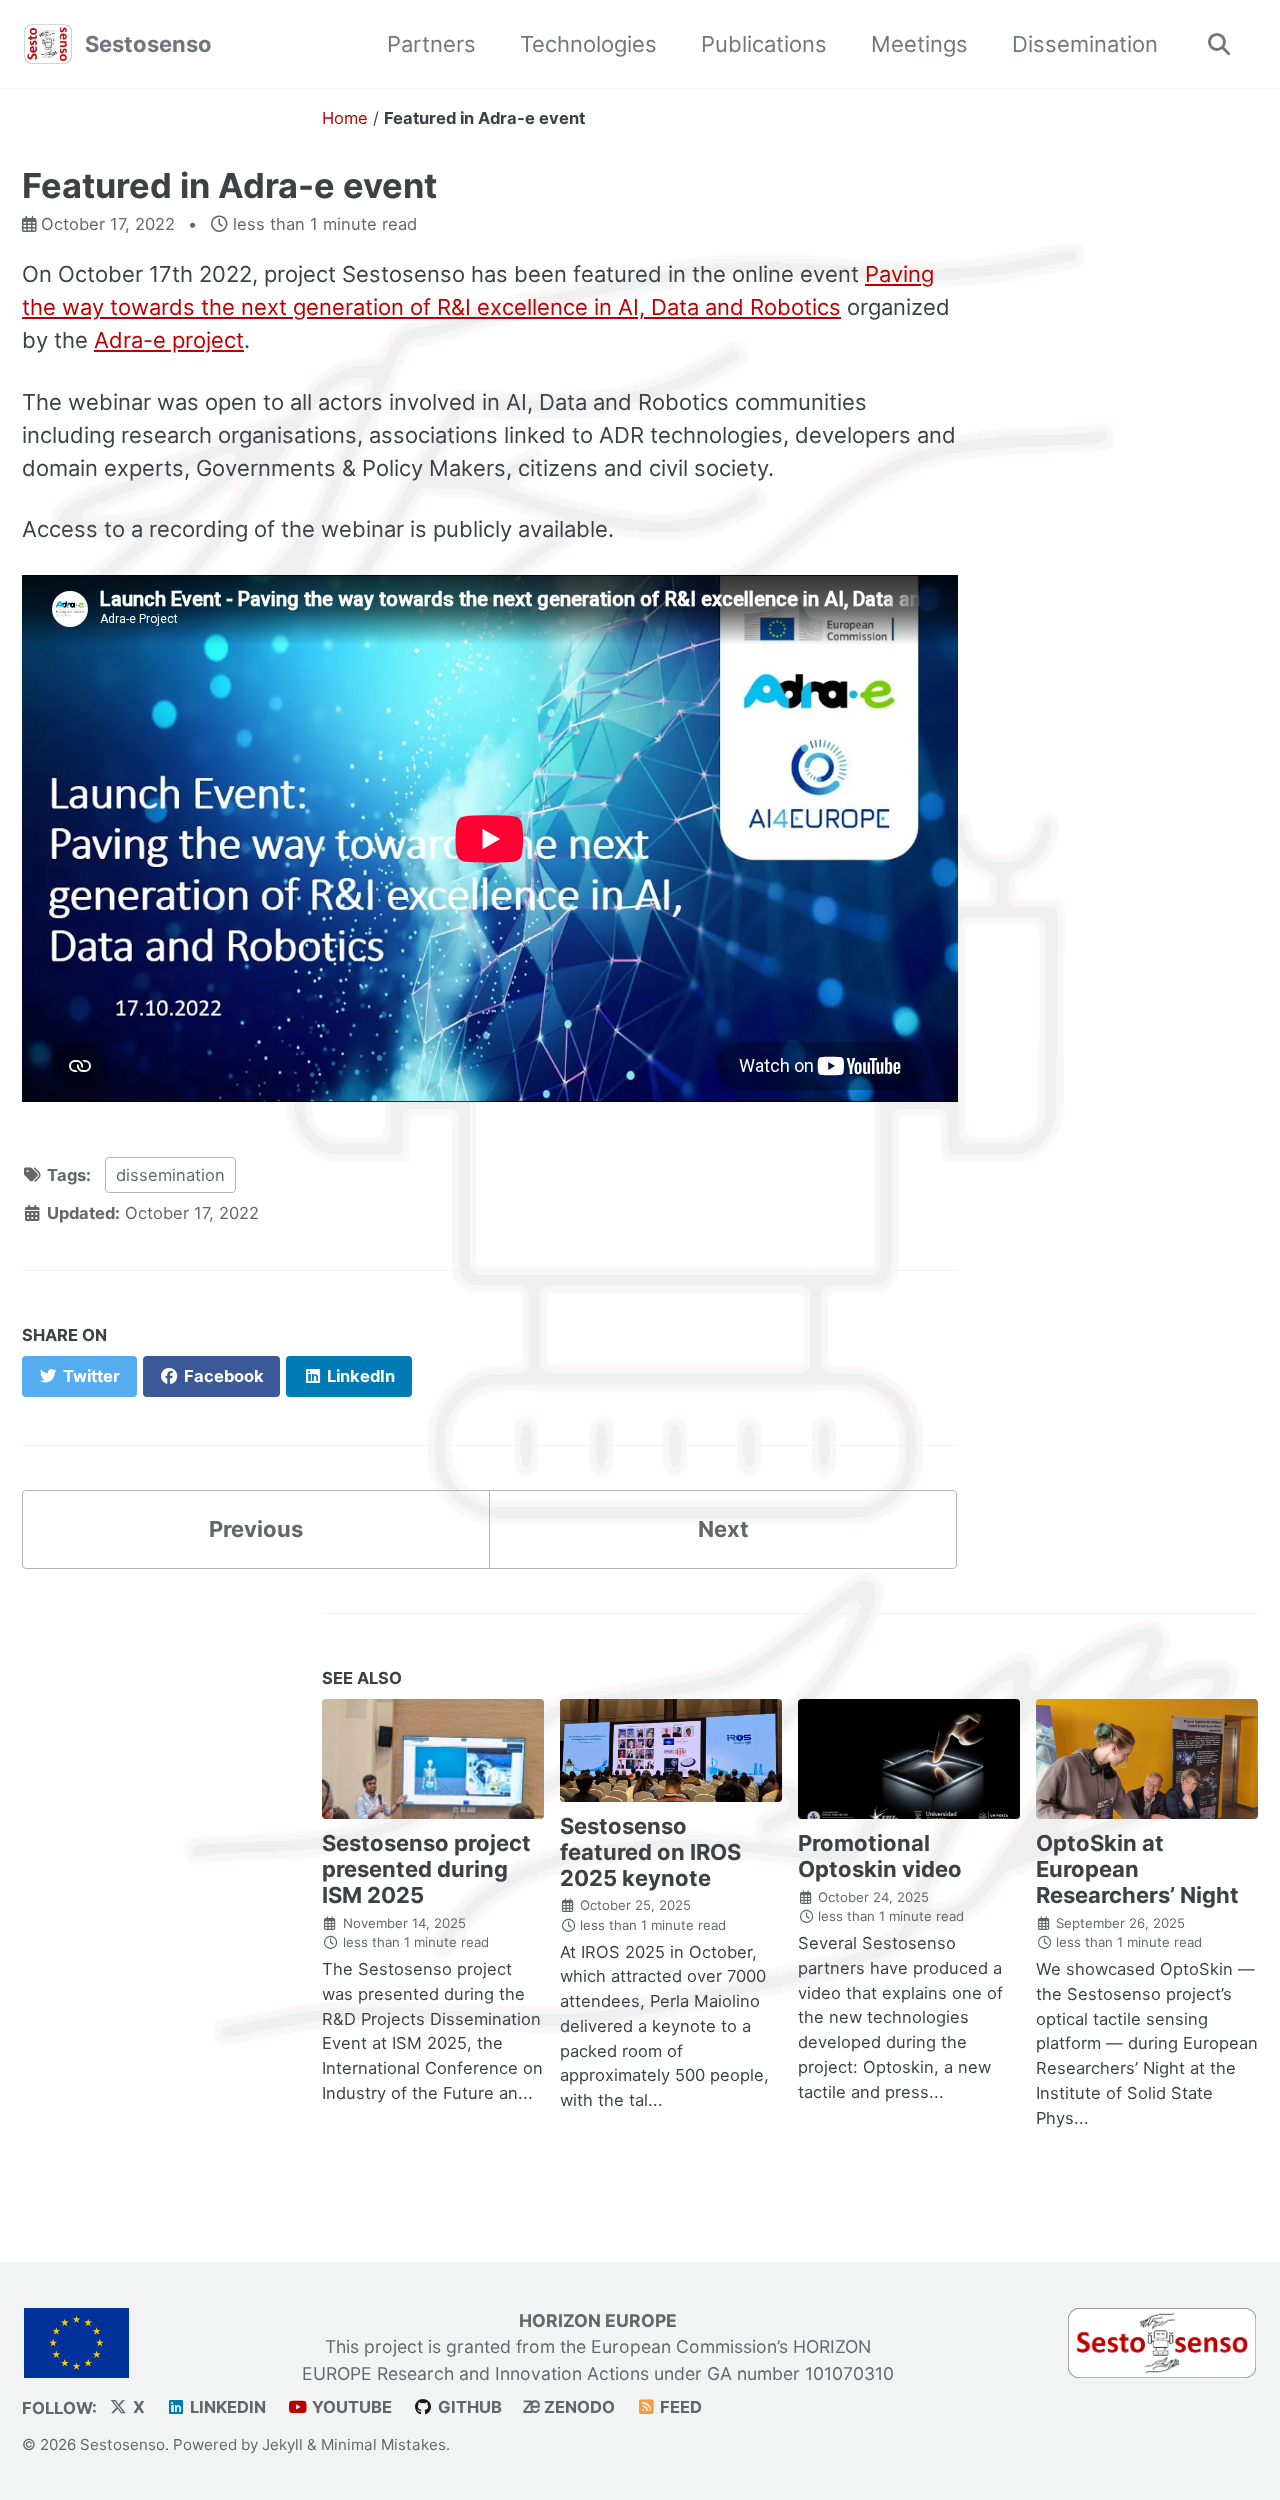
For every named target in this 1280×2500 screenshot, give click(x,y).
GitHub (468, 2407)
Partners (431, 44)
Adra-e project (169, 340)
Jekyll (282, 2443)
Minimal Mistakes (383, 2443)
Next (723, 1529)
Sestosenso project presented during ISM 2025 (426, 1869)
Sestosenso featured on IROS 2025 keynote (650, 1852)
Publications (764, 44)
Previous (256, 1529)
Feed (679, 2407)
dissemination (170, 1175)
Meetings (919, 44)
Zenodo (577, 2407)
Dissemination (1085, 44)
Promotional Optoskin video (880, 1856)
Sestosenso (148, 44)
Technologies (588, 44)
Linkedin (226, 2407)
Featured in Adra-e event (229, 185)
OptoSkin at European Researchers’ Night (1137, 1869)
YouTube (350, 2407)
